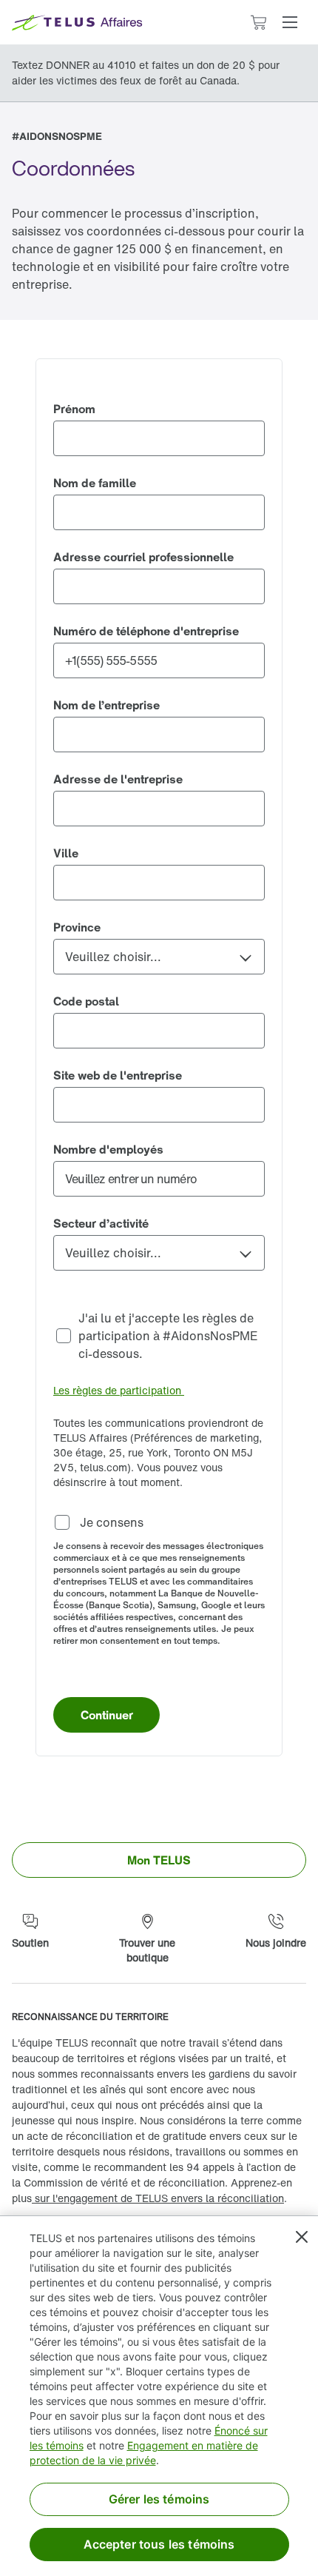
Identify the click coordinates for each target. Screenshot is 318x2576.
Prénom (74, 409)
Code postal (86, 1001)
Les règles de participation (119, 1390)
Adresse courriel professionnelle (143, 557)
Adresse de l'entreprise (118, 779)
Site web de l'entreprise (118, 1075)
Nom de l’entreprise (106, 705)
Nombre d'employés (108, 1149)
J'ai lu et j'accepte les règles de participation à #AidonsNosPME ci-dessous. (170, 1336)
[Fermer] (302, 2237)
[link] (159, 1860)
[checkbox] (159, 1336)
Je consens (110, 1522)
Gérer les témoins (159, 2499)
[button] (290, 22)
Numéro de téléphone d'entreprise (146, 631)
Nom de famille (95, 483)
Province (77, 927)
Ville (66, 853)
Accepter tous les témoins (159, 2544)
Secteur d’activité (101, 1223)
